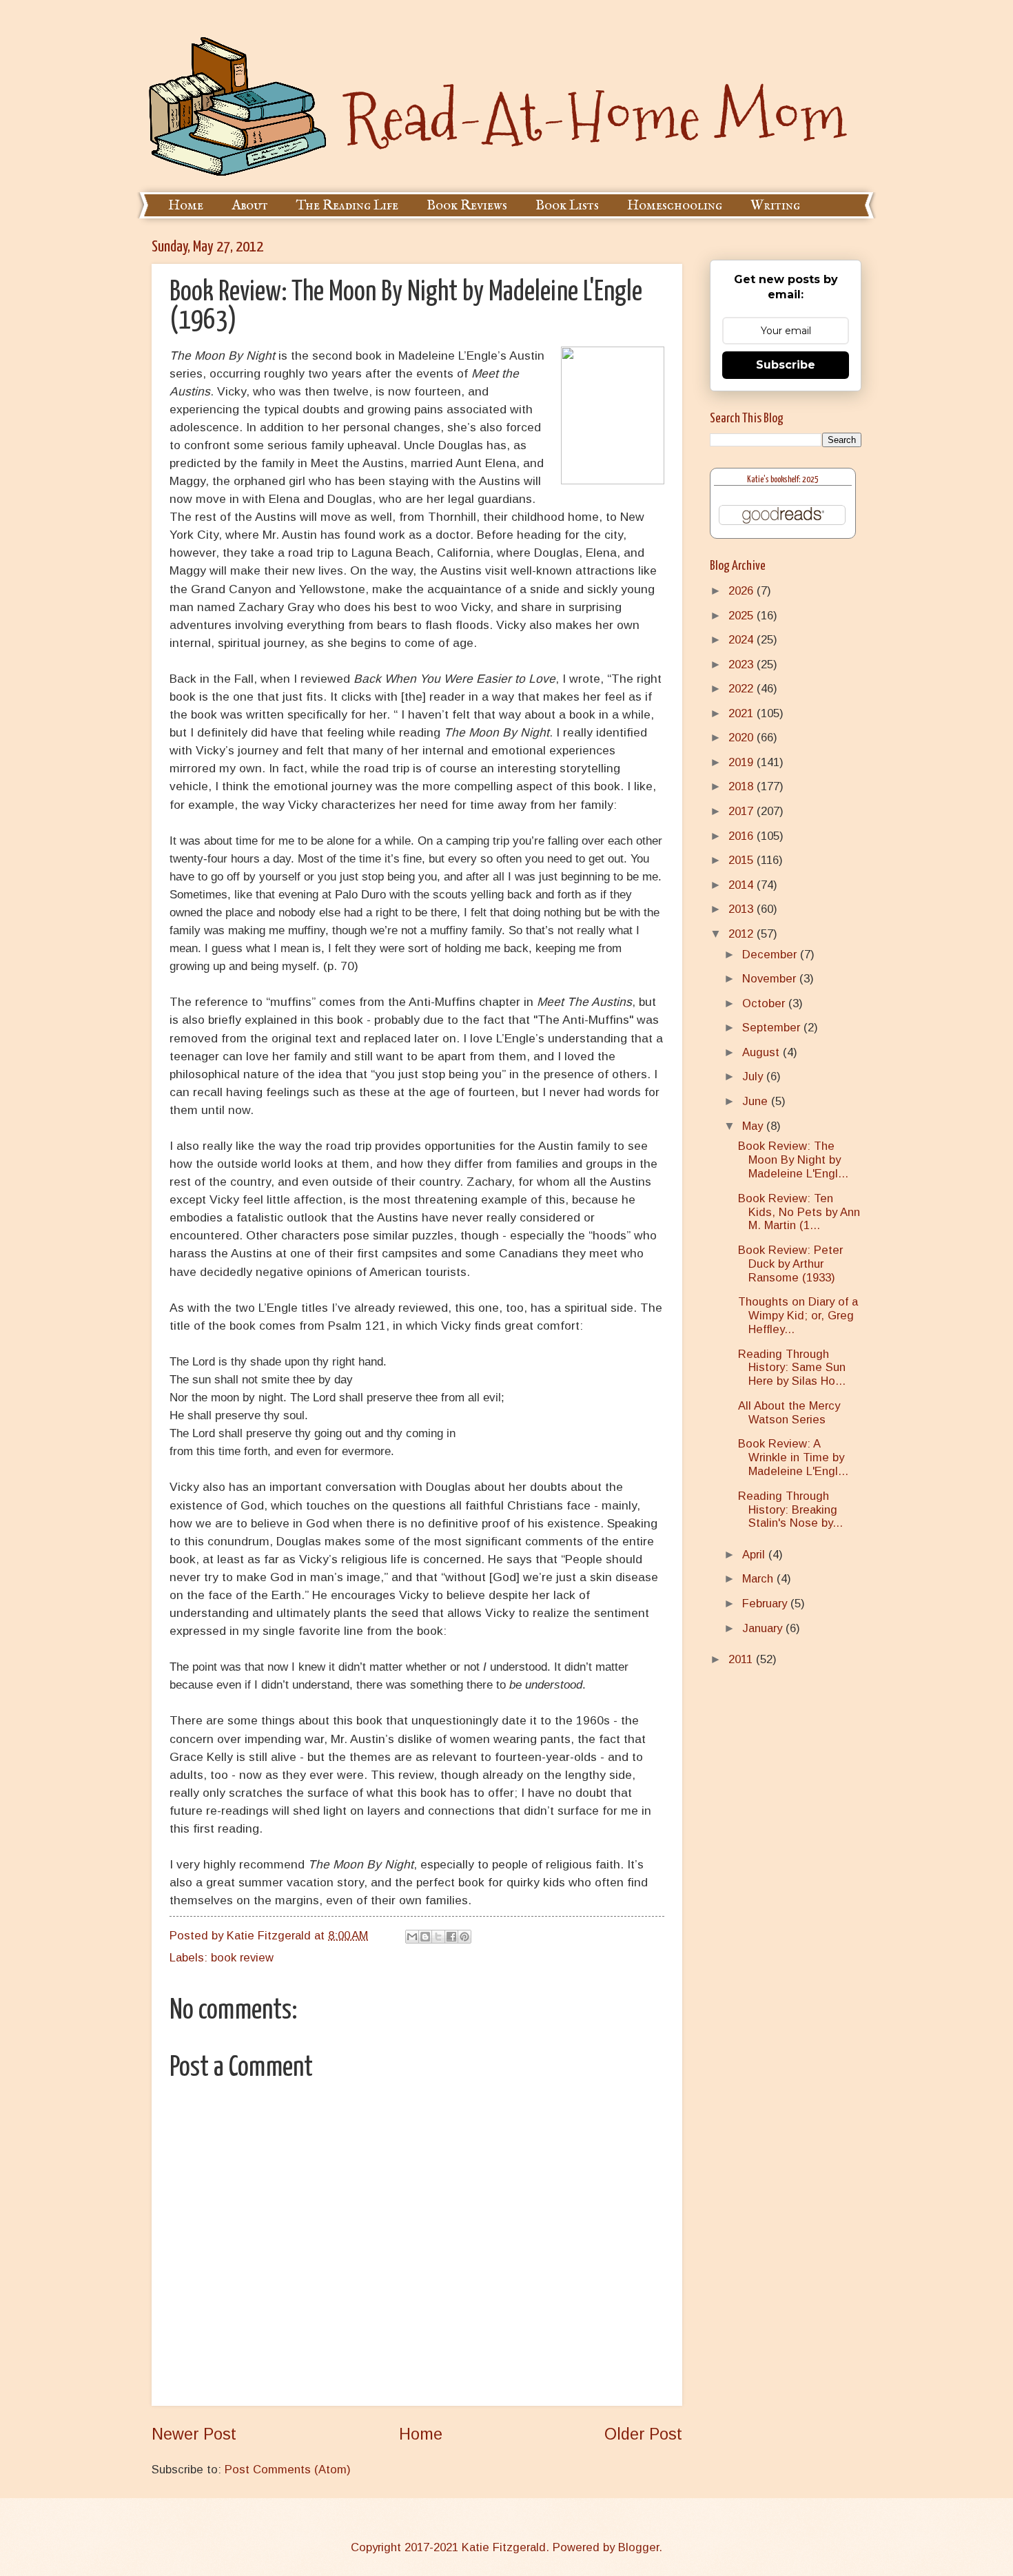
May (754, 1126)
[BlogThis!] (425, 1937)
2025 (743, 616)
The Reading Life (347, 206)
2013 (743, 909)
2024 (743, 640)
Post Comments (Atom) (288, 2470)
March (759, 1579)
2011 (742, 1659)
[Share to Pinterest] (464, 1937)
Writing (775, 206)
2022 (743, 689)
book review (242, 1958)
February (766, 1604)
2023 (743, 664)
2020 (743, 738)
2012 (743, 934)
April (755, 1555)
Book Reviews (467, 206)
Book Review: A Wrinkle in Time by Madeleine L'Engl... (793, 1457)
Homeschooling (675, 206)
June (757, 1101)
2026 (743, 591)
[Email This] (412, 1937)
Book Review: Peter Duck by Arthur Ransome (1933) (790, 1264)
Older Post (643, 2434)
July (754, 1076)
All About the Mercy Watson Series (789, 1413)
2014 (743, 885)
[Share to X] (438, 1937)
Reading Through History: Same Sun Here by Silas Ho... (792, 1368)
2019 (743, 762)
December (771, 955)
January (764, 1628)
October (765, 1003)
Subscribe (786, 365)
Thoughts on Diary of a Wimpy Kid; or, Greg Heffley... (798, 1316)
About (250, 206)
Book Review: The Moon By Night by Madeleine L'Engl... (793, 1160)
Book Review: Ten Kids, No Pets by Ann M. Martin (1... (799, 1212)
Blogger (638, 2547)
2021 (743, 713)
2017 (743, 811)
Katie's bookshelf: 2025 (783, 480)
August (763, 1052)
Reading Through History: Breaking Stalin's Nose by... (790, 1510)
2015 (743, 860)
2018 (743, 786)
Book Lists (567, 206)
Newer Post (194, 2434)
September (773, 1028)
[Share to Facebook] (451, 1937)
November (771, 979)
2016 (743, 836)
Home (186, 206)
